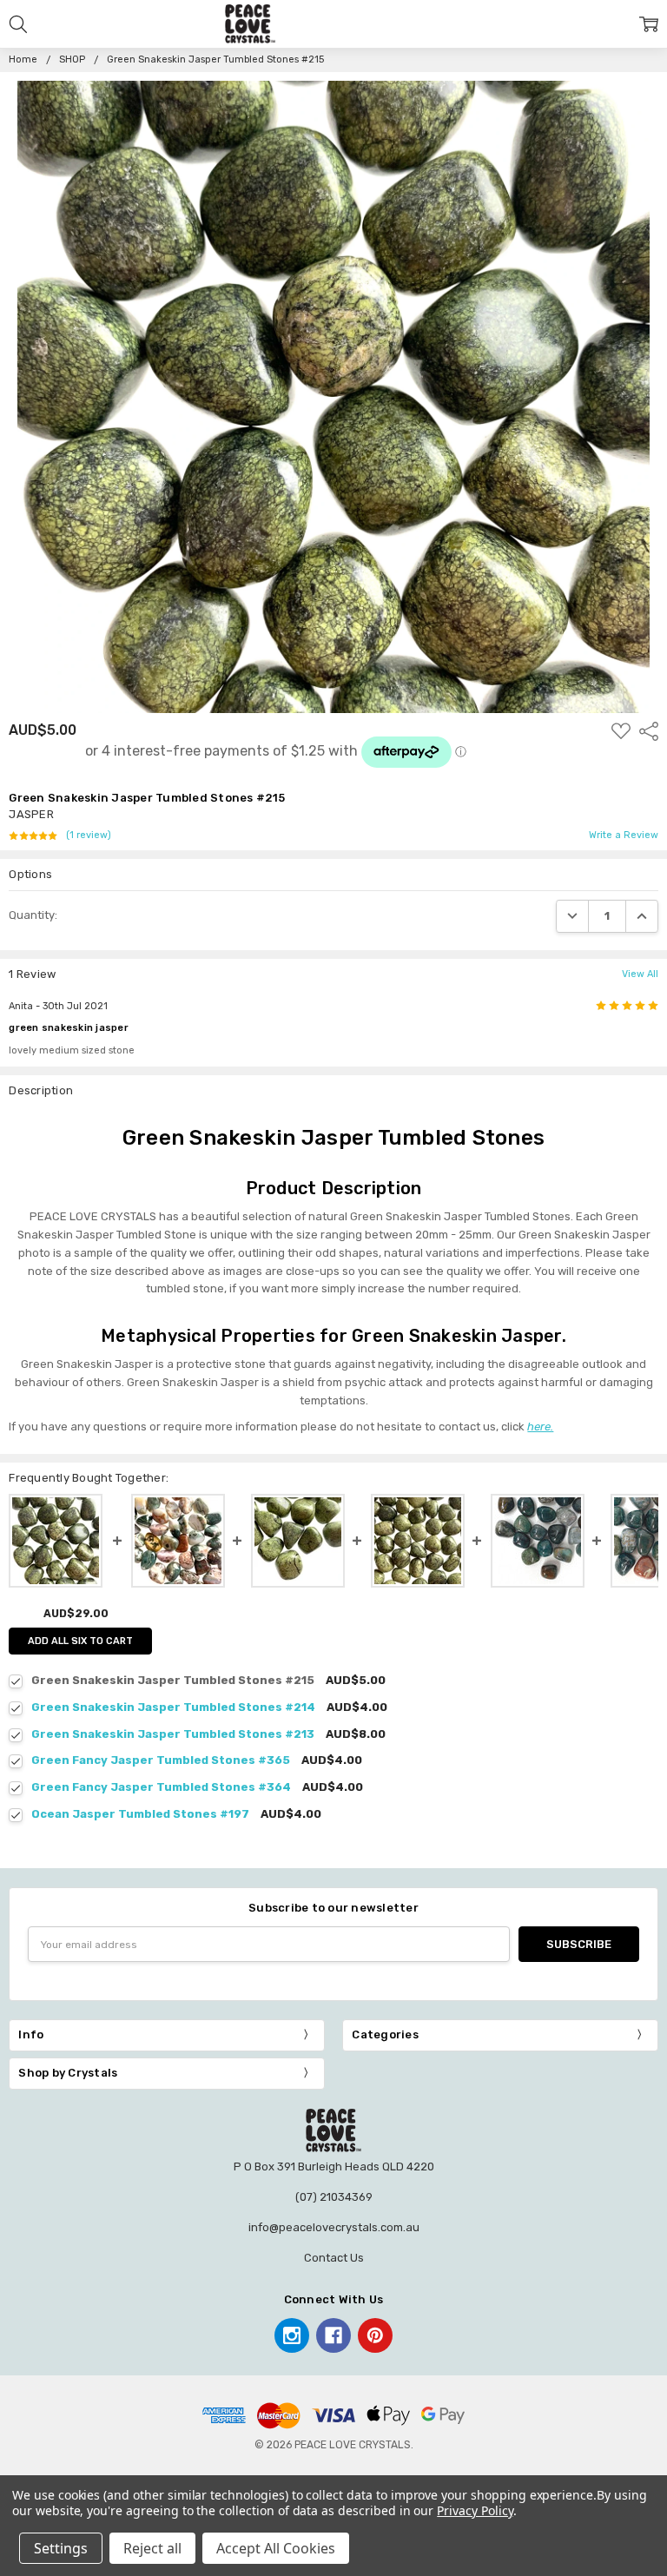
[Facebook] (333, 2335)
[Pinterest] (375, 2335)
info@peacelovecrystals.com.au (334, 2227)
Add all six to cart (80, 1641)
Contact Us (334, 2258)
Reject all (152, 2548)
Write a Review (624, 836)
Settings (61, 2548)
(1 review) (89, 836)
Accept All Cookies (276, 2548)
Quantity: (33, 915)
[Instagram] (292, 2335)
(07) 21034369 (334, 2197)
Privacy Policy (475, 2510)
